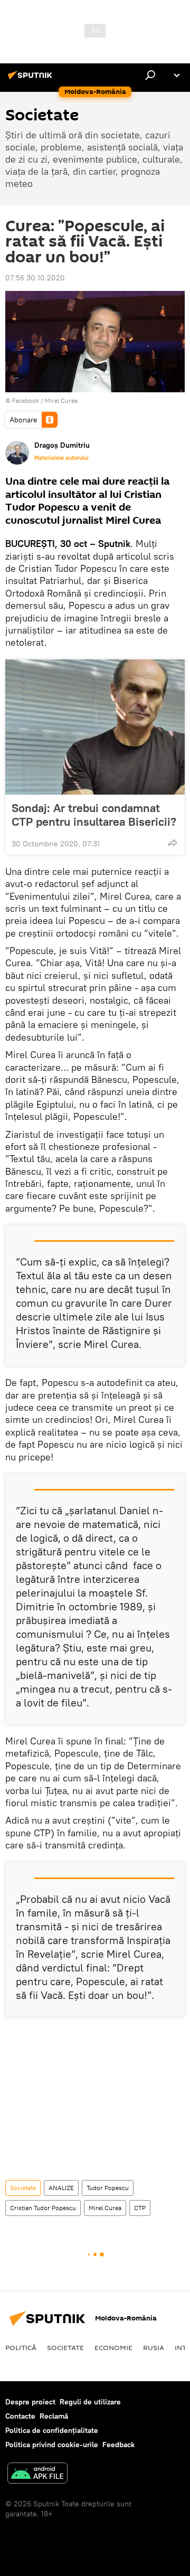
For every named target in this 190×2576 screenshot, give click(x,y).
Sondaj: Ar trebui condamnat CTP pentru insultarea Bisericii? (94, 815)
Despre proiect (30, 2402)
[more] (173, 843)
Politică (21, 2347)
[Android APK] (37, 2474)
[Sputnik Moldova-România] (32, 79)
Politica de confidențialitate (52, 2430)
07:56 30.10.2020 (35, 278)
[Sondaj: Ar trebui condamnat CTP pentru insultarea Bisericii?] (95, 727)
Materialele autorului (61, 458)
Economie (113, 2347)
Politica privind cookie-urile (52, 2445)
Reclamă (54, 2416)
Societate (23, 2188)
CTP (140, 2208)
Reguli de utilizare (90, 2402)
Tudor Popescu (108, 2188)
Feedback (118, 2445)
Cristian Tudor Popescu (43, 2208)
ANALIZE (61, 2188)
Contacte (20, 2416)
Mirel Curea (61, 400)
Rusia (154, 2347)
